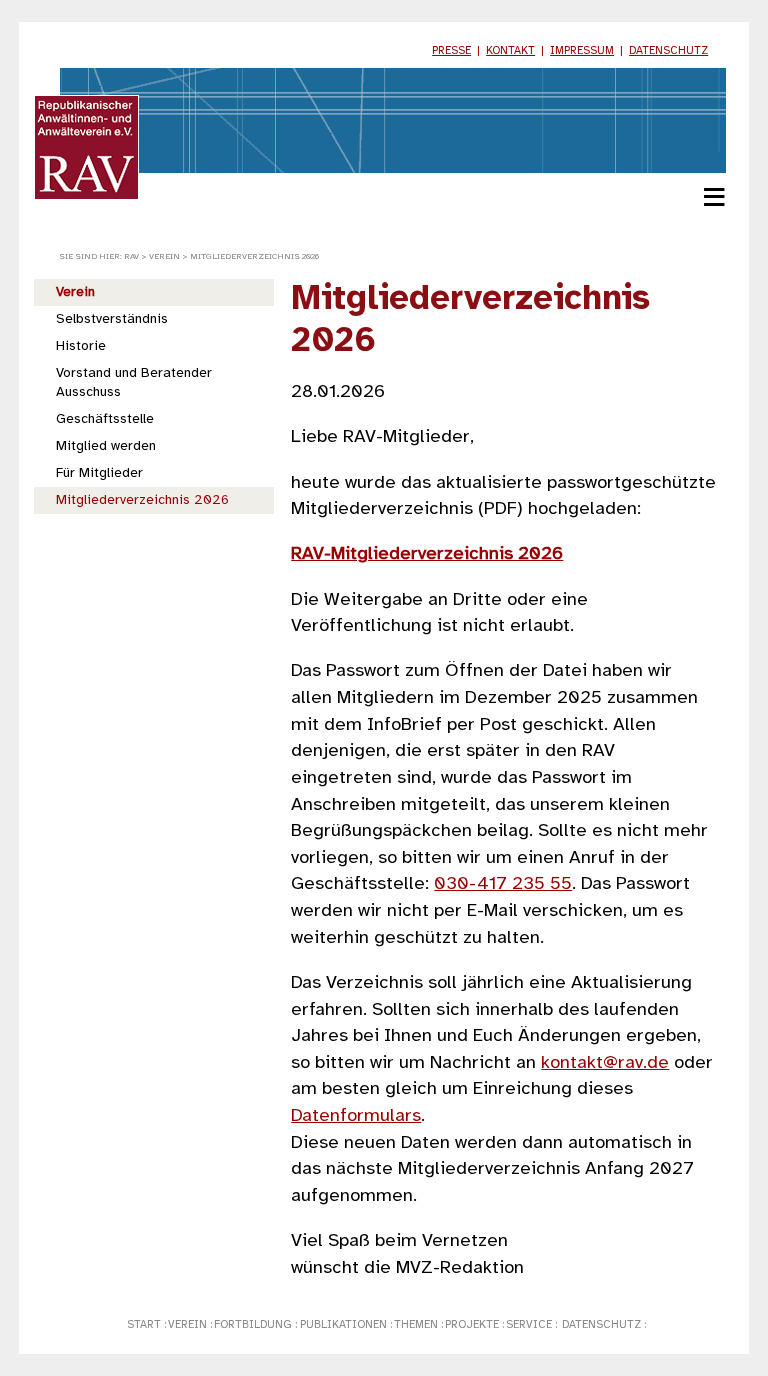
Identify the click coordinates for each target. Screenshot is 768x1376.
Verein (164, 256)
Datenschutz (668, 51)
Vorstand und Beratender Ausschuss (134, 382)
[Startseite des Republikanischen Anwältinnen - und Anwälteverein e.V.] (86, 195)
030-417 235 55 (503, 884)
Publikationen (343, 1325)
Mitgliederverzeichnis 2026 (142, 500)
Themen (416, 1325)
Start (144, 1325)
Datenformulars (356, 1116)
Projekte (472, 1325)
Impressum (582, 51)
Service (529, 1325)
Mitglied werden (106, 446)
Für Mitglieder (99, 473)
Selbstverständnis (112, 319)
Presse (451, 51)
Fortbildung (253, 1325)
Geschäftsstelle (105, 419)
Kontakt (510, 51)
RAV (131, 256)
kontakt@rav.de (605, 1063)
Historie (81, 346)
